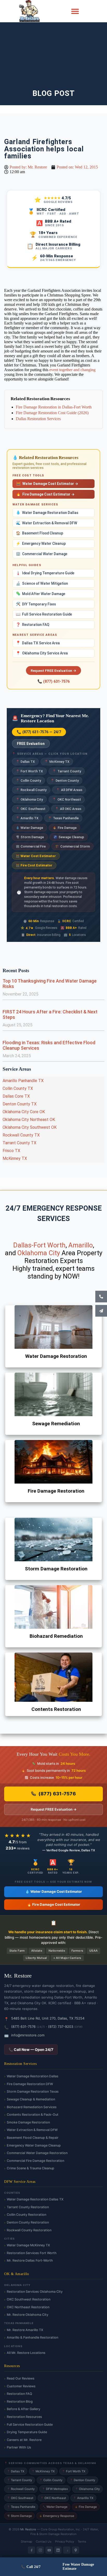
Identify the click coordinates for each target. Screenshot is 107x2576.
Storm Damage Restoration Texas (33, 2091)
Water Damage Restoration (56, 1356)
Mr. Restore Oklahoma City (28, 2315)
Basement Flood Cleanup (39, 533)
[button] (75, 11)
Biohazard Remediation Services (32, 2107)
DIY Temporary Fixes (36, 604)
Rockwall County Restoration (29, 2230)
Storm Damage (30, 837)
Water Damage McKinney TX (28, 2245)
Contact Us (44, 2542)
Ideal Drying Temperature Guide (45, 573)
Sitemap (26, 2542)
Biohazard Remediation (56, 1636)
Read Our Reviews (21, 2378)
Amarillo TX (27, 818)
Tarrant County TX (19, 1143)
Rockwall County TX (21, 1135)
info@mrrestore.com (28, 2035)
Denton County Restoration (28, 2222)
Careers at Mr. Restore (24, 2440)
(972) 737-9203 (61, 2027)
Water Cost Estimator (36, 856)
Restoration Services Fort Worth (32, 2253)
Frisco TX (11, 1151)
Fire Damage (65, 828)
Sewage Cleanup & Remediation (31, 2099)
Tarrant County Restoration (28, 2207)
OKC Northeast (67, 799)
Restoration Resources (24, 2417)
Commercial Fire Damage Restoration (35, 2161)
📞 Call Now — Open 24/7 (31, 2049)
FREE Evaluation (31, 744)
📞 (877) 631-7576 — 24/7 (39, 732)
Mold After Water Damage (41, 594)
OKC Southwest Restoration (29, 2299)
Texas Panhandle (63, 818)
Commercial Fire (31, 846)
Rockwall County (31, 790)
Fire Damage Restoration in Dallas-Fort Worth (54, 407)
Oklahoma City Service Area (42, 653)
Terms (82, 2542)
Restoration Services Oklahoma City (35, 2292)
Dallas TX (25, 762)
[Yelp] (67, 2550)
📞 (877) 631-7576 (53, 681)
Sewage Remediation (56, 1424)
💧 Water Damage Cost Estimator (54, 1892)
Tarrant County (67, 771)
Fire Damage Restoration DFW (30, 2084)
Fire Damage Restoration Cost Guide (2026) (52, 413)
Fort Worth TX (29, 771)
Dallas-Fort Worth (39, 1245)
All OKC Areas (68, 809)
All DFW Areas (69, 790)
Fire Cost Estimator (34, 865)
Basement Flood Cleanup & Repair (33, 2138)
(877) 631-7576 (57, 1794)
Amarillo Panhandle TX (23, 1081)
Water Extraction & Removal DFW (46, 523)
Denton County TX (20, 1104)
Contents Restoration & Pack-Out (33, 2115)
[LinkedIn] (58, 2550)
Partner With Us (19, 2447)
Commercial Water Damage (42, 554)
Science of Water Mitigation (42, 584)
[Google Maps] (76, 2550)
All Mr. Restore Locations (26, 2353)
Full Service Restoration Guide (44, 614)
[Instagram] (40, 2550)
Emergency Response (57, 2516)
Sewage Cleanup (69, 837)
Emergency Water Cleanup (41, 544)
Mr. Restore (28, 2529)
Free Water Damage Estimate (78, 2567)
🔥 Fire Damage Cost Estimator (54, 1904)
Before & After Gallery (24, 2409)
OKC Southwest (31, 809)
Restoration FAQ (33, 625)
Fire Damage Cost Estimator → (45, 494)
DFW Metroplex (55, 2489)
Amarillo (81, 1245)
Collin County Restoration (26, 2215)
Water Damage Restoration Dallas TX (35, 2199)
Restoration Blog (20, 2401)
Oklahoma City (29, 799)
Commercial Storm (73, 846)
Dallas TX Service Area (38, 643)
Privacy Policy (65, 2542)
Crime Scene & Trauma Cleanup (31, 2168)
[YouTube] (49, 2550)
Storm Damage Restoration (56, 1569)
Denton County (65, 781)
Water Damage (30, 828)
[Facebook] (31, 2550)
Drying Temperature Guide (27, 2432)
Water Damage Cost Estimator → (47, 484)
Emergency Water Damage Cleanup (34, 2145)
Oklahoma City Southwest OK (30, 1127)
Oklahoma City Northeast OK (29, 1120)
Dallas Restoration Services (38, 419)
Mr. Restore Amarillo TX (25, 2330)
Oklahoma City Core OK (24, 1112)
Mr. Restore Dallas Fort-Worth (30, 2260)
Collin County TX (18, 1088)
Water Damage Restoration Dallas (47, 513)
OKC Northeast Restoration (28, 2307)
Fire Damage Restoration (56, 1491)
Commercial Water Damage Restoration (37, 2153)
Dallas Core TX (16, 1096)
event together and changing (72, 370)
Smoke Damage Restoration (28, 2122)
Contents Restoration (56, 1709)
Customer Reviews (21, 2386)
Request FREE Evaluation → (53, 671)
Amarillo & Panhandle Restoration (32, 2337)
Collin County (29, 781)
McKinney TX (57, 762)
